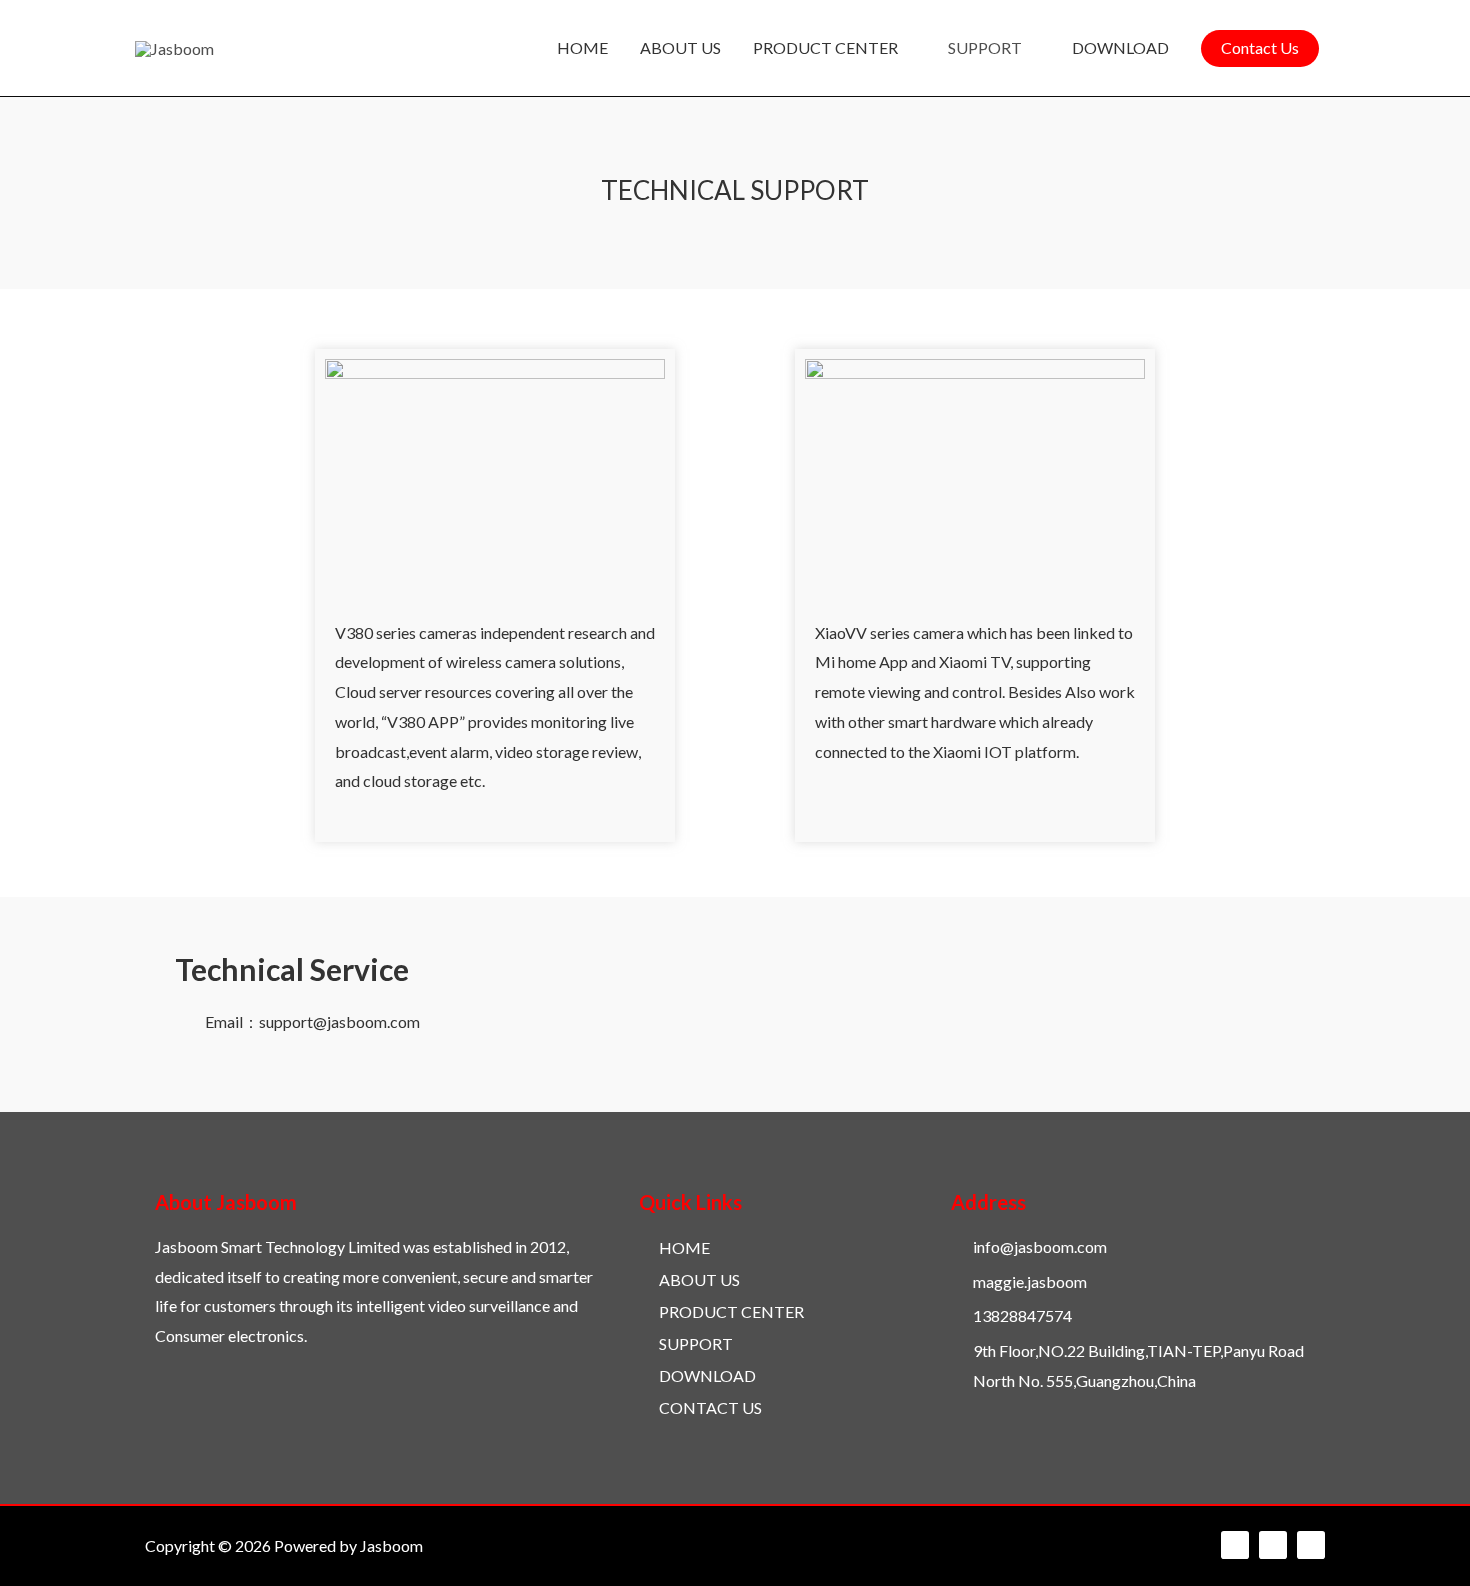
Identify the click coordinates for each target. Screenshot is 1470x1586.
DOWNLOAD (1120, 47)
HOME (582, 47)
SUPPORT (985, 47)
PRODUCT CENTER (825, 47)
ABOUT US (680, 47)
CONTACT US (710, 1407)
